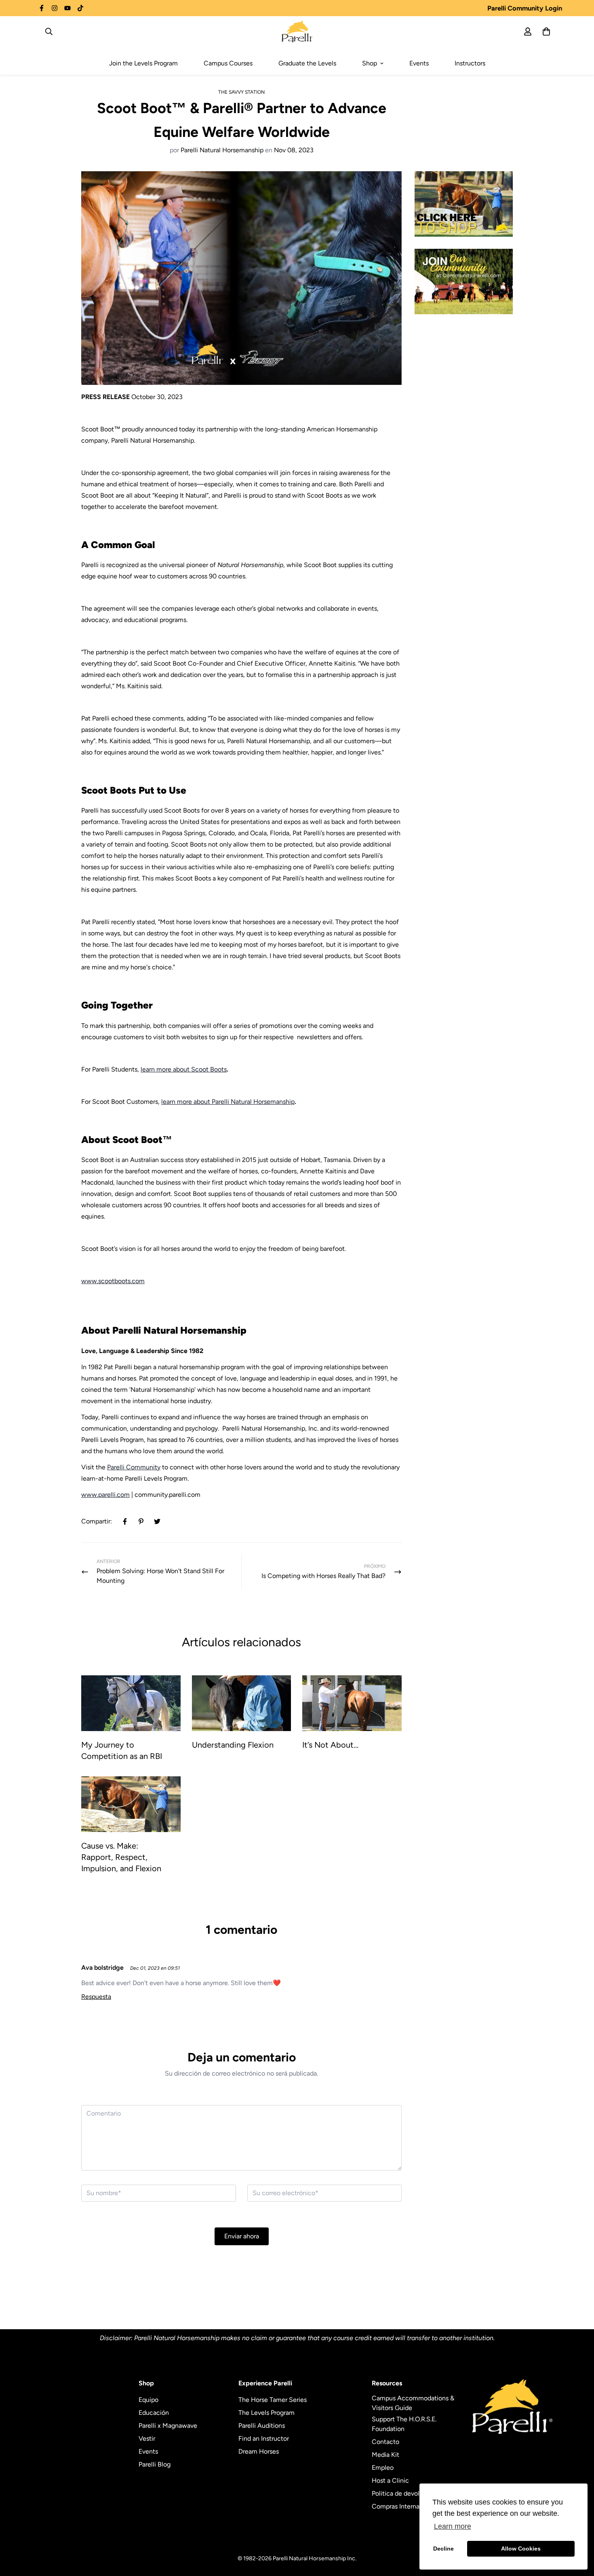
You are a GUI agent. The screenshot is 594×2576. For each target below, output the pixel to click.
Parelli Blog (155, 2464)
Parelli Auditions (262, 2426)
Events (419, 63)
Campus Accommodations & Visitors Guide (413, 2403)
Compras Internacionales (408, 2506)
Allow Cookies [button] (521, 2549)
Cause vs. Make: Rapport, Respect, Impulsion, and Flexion (121, 1857)
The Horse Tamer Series (273, 2400)
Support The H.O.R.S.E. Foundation (404, 2424)
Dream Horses (259, 2451)
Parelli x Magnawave (168, 2426)
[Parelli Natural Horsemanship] (297, 32)
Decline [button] (443, 2549)
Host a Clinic (390, 2480)
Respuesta (96, 1997)
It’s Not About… (330, 1745)
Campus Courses (228, 63)
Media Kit (385, 2455)
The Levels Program (266, 2413)
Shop (370, 63)
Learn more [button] (453, 2526)
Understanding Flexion (233, 1745)
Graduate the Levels (307, 63)
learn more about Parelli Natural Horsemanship (228, 1102)
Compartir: (97, 1521)
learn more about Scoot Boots (184, 1069)
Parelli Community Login (525, 8)
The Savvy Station (241, 92)
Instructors (470, 63)
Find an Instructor (264, 2438)
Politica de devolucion (404, 2493)
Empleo (383, 2468)
